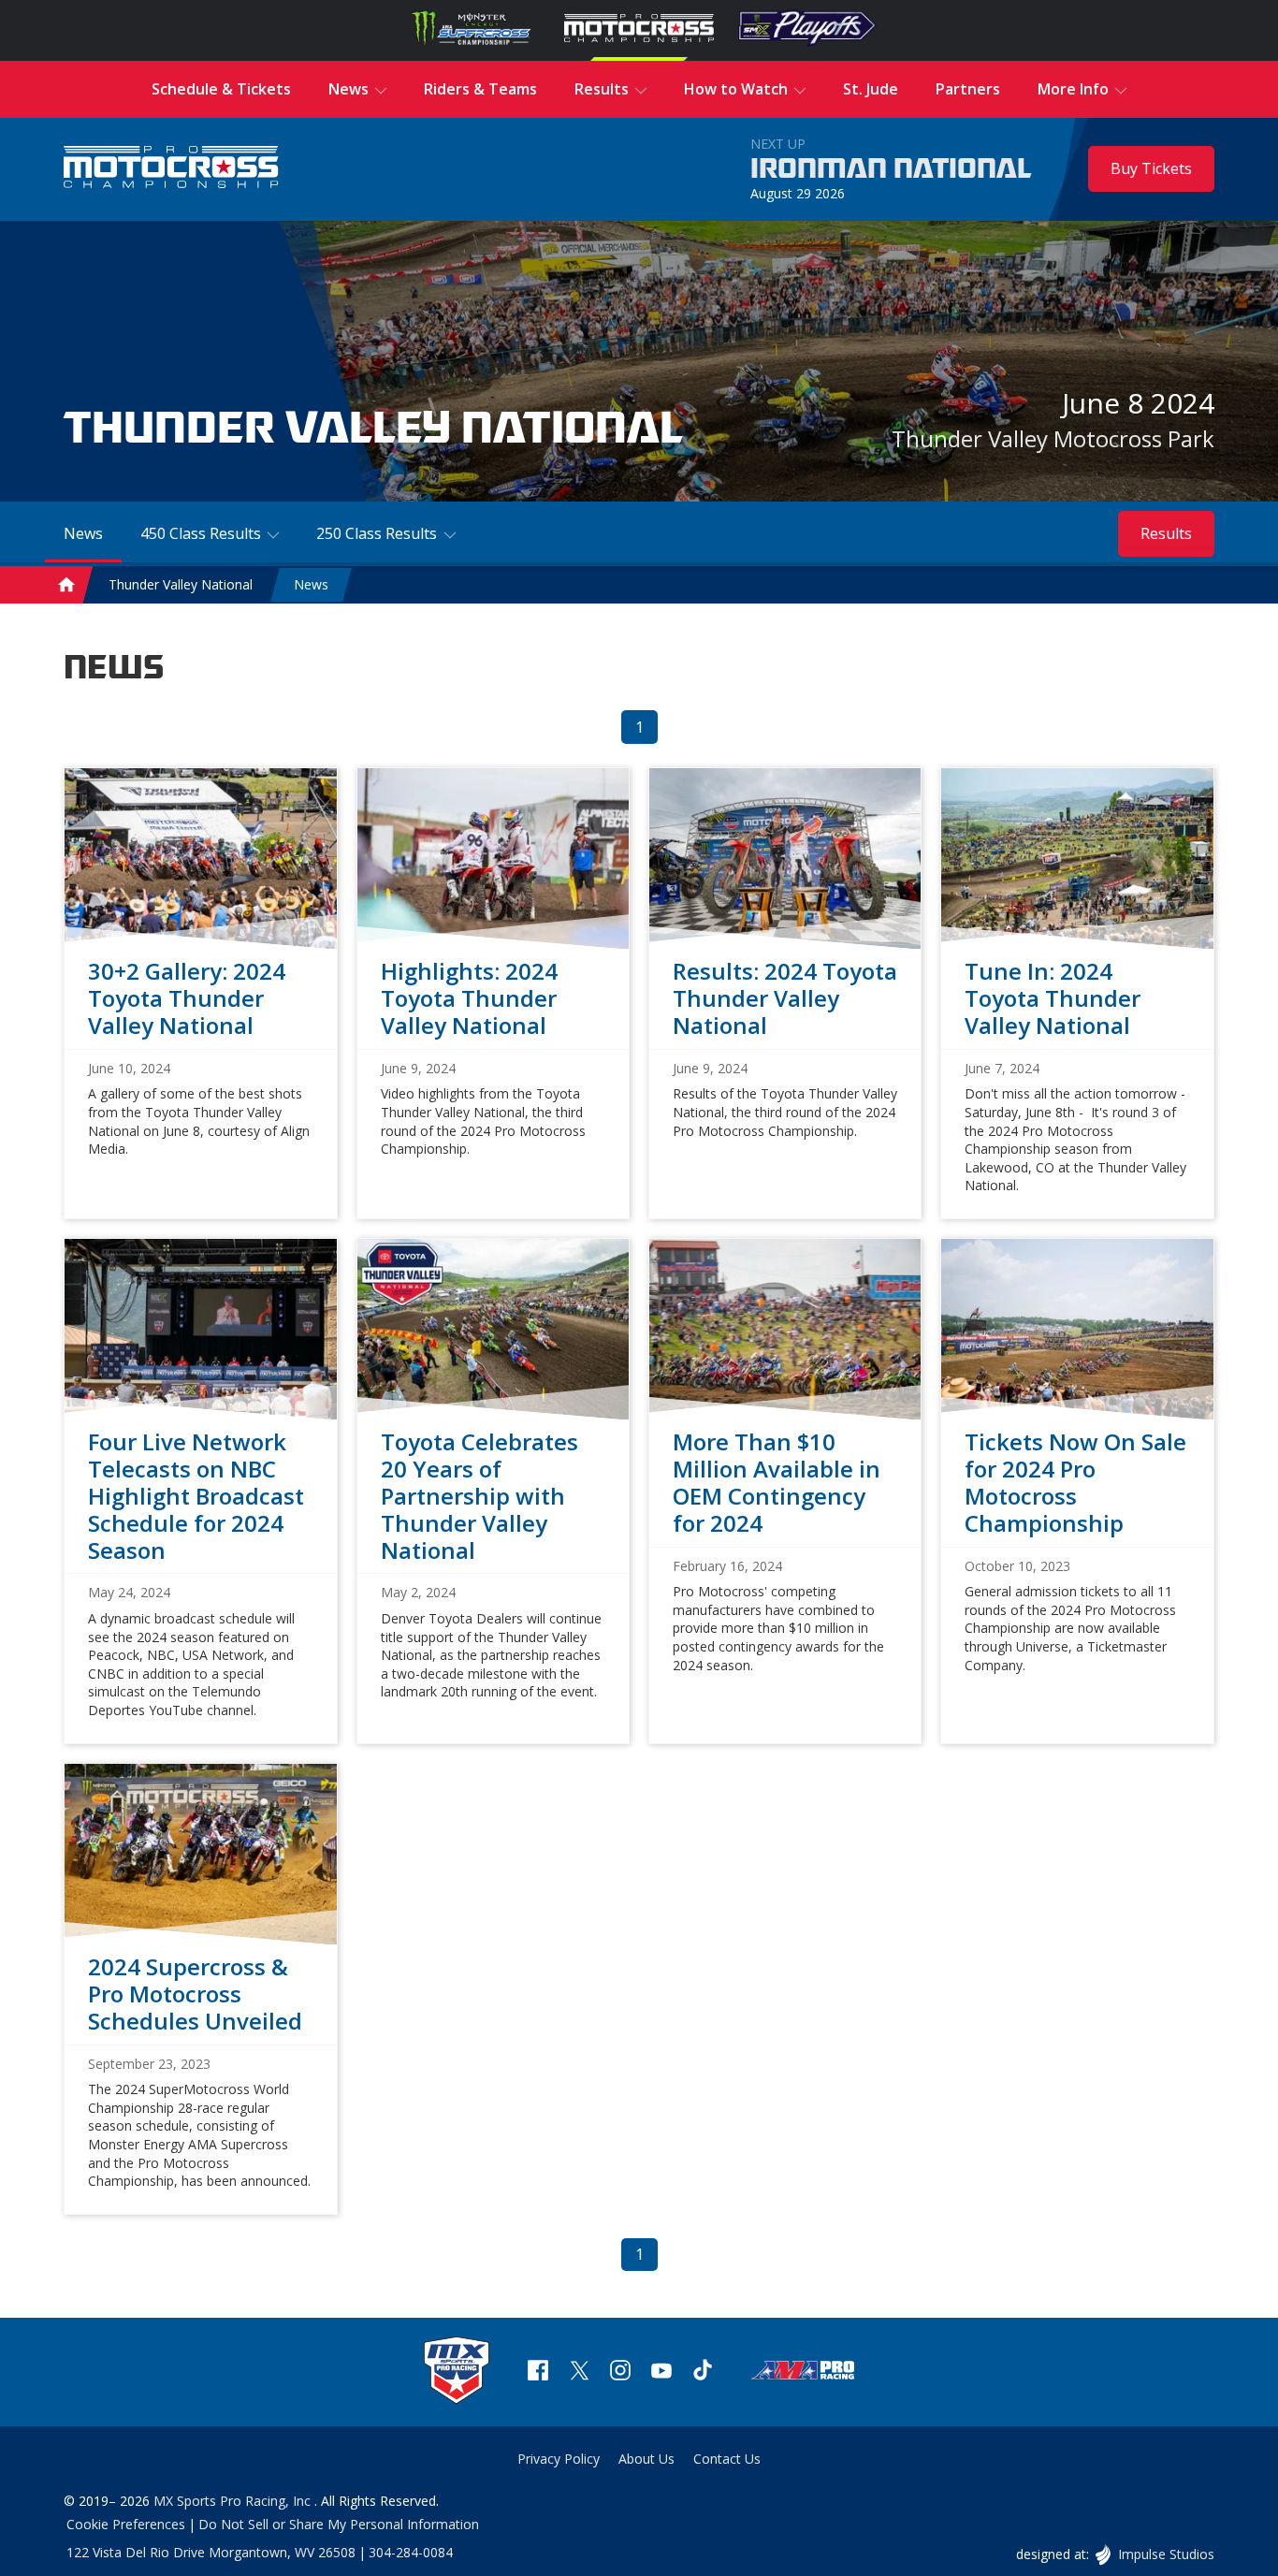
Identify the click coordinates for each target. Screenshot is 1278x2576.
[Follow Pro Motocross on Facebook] (538, 2372)
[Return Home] (171, 169)
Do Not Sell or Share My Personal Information (339, 2524)
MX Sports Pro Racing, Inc (234, 2501)
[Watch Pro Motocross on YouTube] (661, 2372)
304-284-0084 (411, 2552)
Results (1166, 533)
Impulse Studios (1165, 2554)
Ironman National (891, 169)
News (311, 584)
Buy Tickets (1151, 168)
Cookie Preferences (126, 2524)
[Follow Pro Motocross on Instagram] (620, 2372)
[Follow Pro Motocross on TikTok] (703, 2372)
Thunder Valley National (181, 584)
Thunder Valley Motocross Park (1053, 438)
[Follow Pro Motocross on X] (579, 2372)
